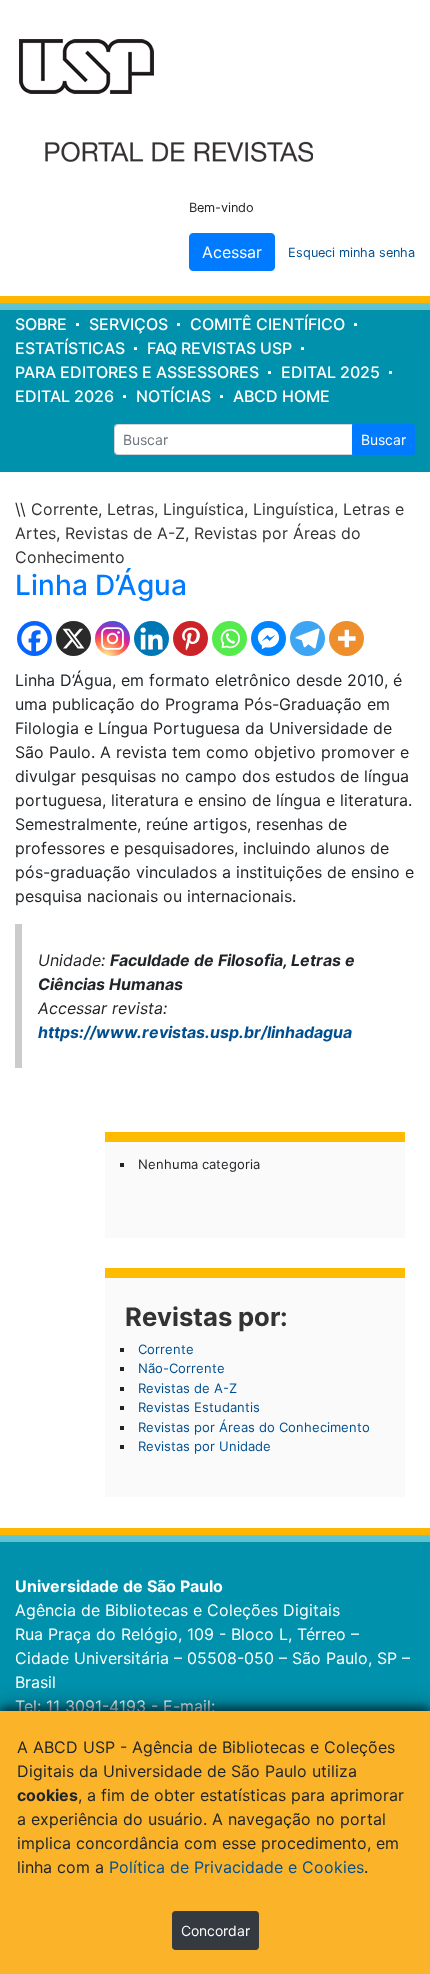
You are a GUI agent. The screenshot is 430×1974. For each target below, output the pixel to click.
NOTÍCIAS (173, 396)
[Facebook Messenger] (268, 638)
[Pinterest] (190, 638)
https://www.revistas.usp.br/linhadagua (195, 1032)
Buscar (383, 439)
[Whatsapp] (229, 638)
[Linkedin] (151, 638)
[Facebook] (34, 638)
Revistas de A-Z (125, 533)
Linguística (203, 509)
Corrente (64, 509)
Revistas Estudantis (199, 1407)
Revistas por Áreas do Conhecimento (254, 1427)
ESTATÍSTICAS (70, 348)
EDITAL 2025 (330, 372)
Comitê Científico (267, 324)
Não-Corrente (181, 1368)
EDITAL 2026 (64, 396)
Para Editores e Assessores (137, 372)
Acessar (232, 252)
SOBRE (41, 324)
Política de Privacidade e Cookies (236, 1867)
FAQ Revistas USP (219, 348)
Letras (130, 509)
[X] (73, 638)
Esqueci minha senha (351, 252)
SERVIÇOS (128, 324)
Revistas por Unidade (204, 1446)
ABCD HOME (281, 396)
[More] (346, 638)
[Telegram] (307, 638)
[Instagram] (112, 638)
